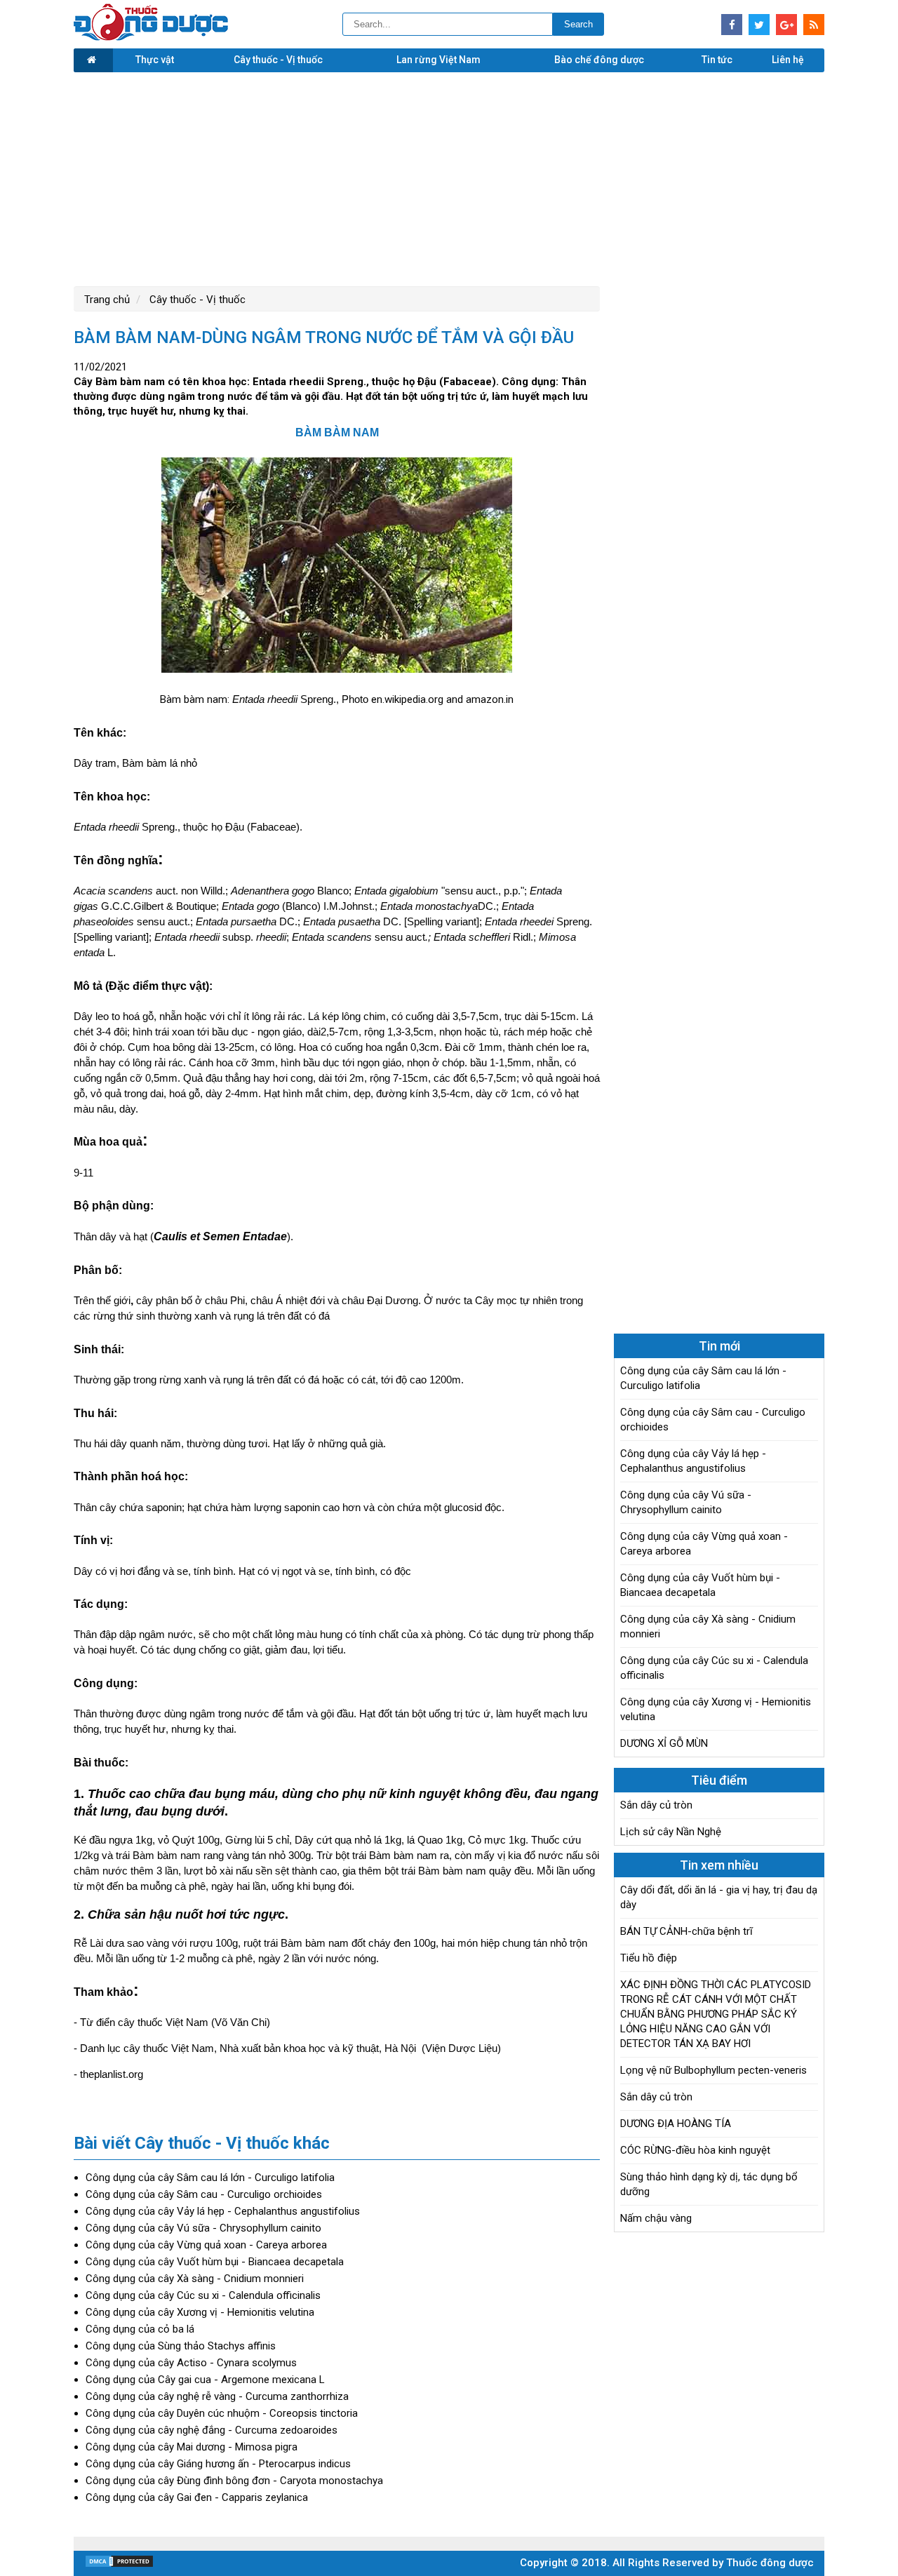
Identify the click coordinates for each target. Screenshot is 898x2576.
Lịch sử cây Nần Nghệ (671, 1832)
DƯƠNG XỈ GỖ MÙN (664, 1743)
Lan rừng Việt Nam (438, 60)
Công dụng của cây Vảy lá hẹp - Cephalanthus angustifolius (223, 2211)
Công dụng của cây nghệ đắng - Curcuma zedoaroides (212, 2430)
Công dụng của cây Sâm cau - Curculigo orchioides (204, 2194)
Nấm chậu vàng (656, 2218)
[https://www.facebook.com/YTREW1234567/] (732, 25)
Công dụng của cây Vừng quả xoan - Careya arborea (206, 2245)
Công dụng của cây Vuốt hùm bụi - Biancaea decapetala (215, 2262)
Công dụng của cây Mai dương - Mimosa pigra (192, 2447)
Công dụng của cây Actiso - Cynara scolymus (191, 2363)
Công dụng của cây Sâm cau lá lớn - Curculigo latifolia (210, 2178)
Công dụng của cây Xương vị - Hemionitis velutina (200, 2312)
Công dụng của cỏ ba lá (140, 2329)
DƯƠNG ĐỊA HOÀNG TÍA (676, 2124)
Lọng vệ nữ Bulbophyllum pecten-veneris (713, 2070)
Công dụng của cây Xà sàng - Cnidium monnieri (195, 2279)
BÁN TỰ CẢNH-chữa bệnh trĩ (686, 1931)
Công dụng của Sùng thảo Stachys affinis (181, 2346)
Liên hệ (788, 60)
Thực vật (155, 60)
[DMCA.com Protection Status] (119, 2565)
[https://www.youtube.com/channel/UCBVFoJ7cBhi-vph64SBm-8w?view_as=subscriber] (814, 25)
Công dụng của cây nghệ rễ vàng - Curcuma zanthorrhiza (217, 2396)
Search (578, 24)
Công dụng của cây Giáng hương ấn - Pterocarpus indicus (218, 2464)
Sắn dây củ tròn (656, 1805)
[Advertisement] (449, 177)
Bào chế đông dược (599, 60)
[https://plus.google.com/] (786, 25)
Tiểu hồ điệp (649, 1958)
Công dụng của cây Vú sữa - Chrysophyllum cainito (203, 2228)
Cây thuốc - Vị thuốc (278, 60)
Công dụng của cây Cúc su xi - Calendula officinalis (203, 2295)
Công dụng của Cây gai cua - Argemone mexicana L (205, 2380)
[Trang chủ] (93, 60)
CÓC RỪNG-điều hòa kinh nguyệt (695, 2150)
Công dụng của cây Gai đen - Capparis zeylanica (197, 2497)
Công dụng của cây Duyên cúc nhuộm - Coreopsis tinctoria (222, 2413)
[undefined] (337, 568)
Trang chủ (107, 300)
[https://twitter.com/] (759, 25)
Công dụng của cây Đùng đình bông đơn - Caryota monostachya (234, 2481)
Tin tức (717, 60)
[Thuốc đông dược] (151, 37)
